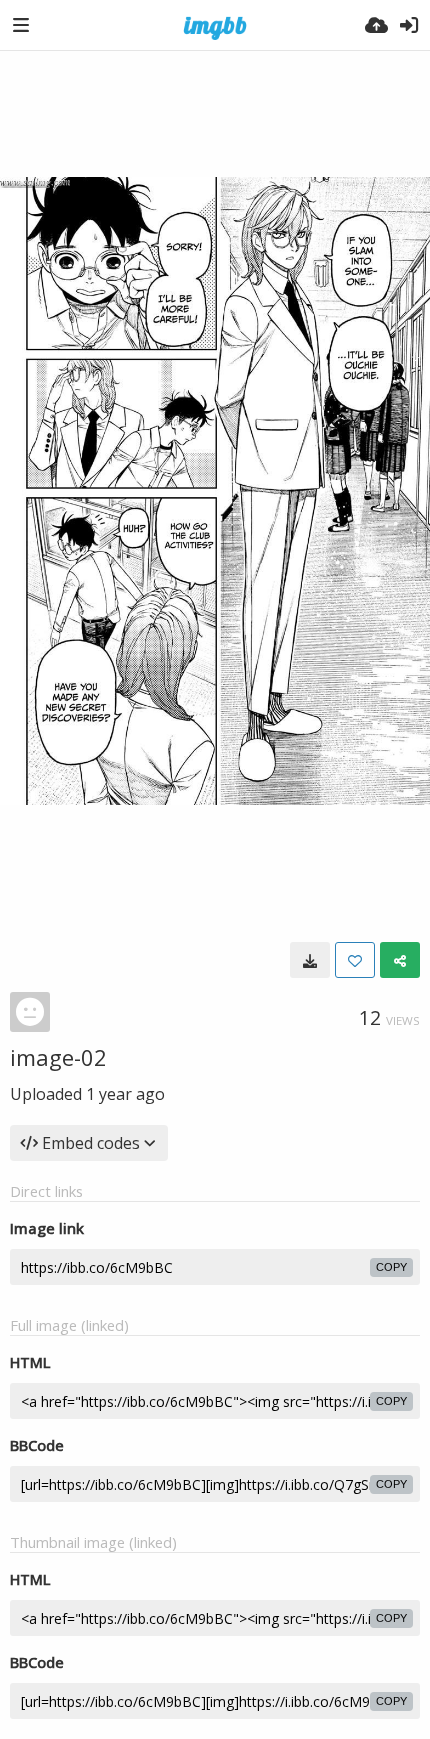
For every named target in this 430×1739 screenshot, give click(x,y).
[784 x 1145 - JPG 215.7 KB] (310, 960)
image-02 (58, 1057)
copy (391, 1267)
